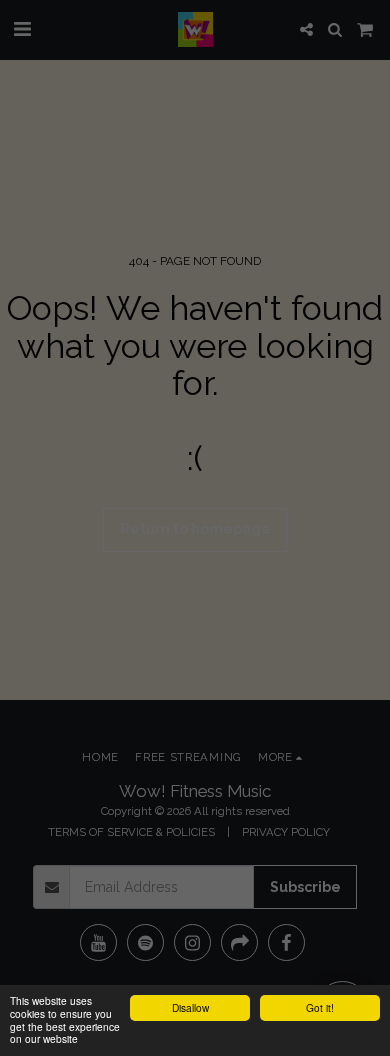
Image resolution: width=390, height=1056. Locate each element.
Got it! (320, 1007)
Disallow (190, 1007)
